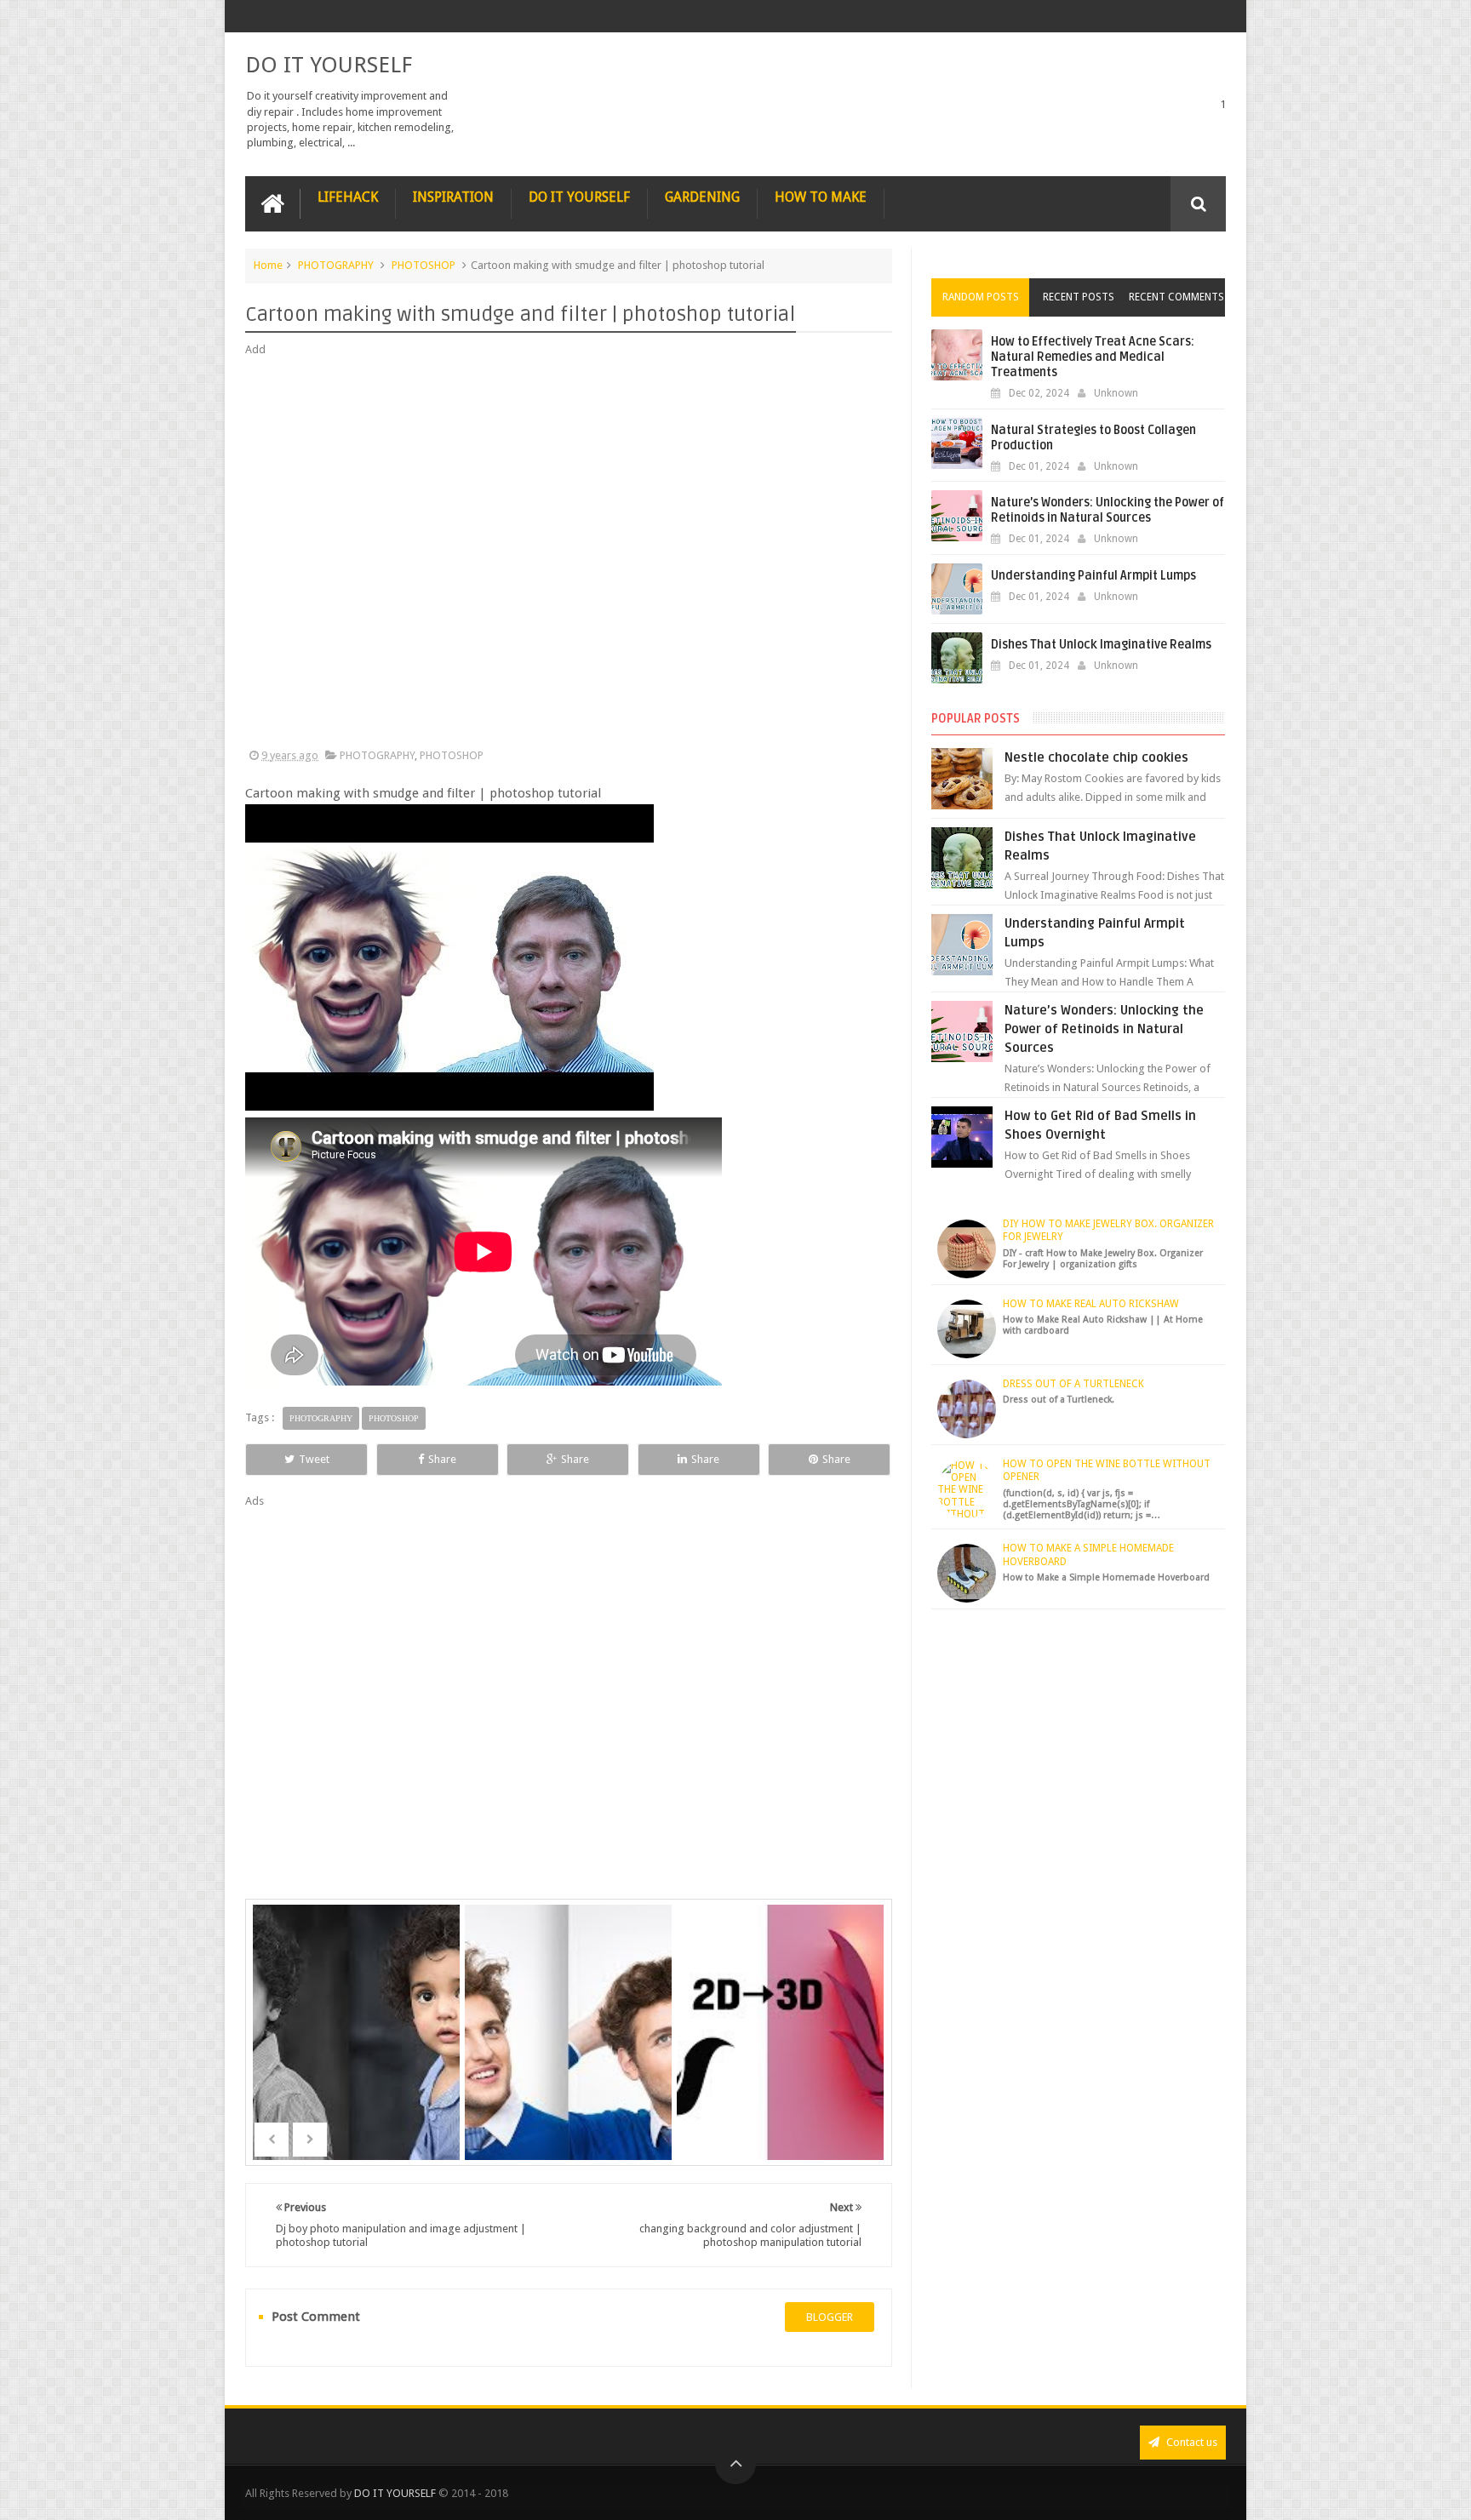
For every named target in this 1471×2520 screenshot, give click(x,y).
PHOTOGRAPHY (336, 265)
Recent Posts (1079, 297)
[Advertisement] (569, 553)
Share (442, 1459)
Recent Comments (1176, 297)
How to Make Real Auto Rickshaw (1091, 1304)
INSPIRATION (453, 197)
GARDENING (702, 197)
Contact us (1191, 2442)
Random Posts (981, 297)
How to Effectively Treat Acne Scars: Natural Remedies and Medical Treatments (1093, 357)
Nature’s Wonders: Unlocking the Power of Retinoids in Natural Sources (1108, 510)
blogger (830, 2317)
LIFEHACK (348, 197)
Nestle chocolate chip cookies (1096, 757)
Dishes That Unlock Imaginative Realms (1101, 645)
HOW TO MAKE (821, 197)
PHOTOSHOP (424, 265)
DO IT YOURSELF (329, 65)
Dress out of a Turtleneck (1073, 1384)
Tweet (314, 1459)
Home (268, 265)
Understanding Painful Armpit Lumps (1093, 576)
